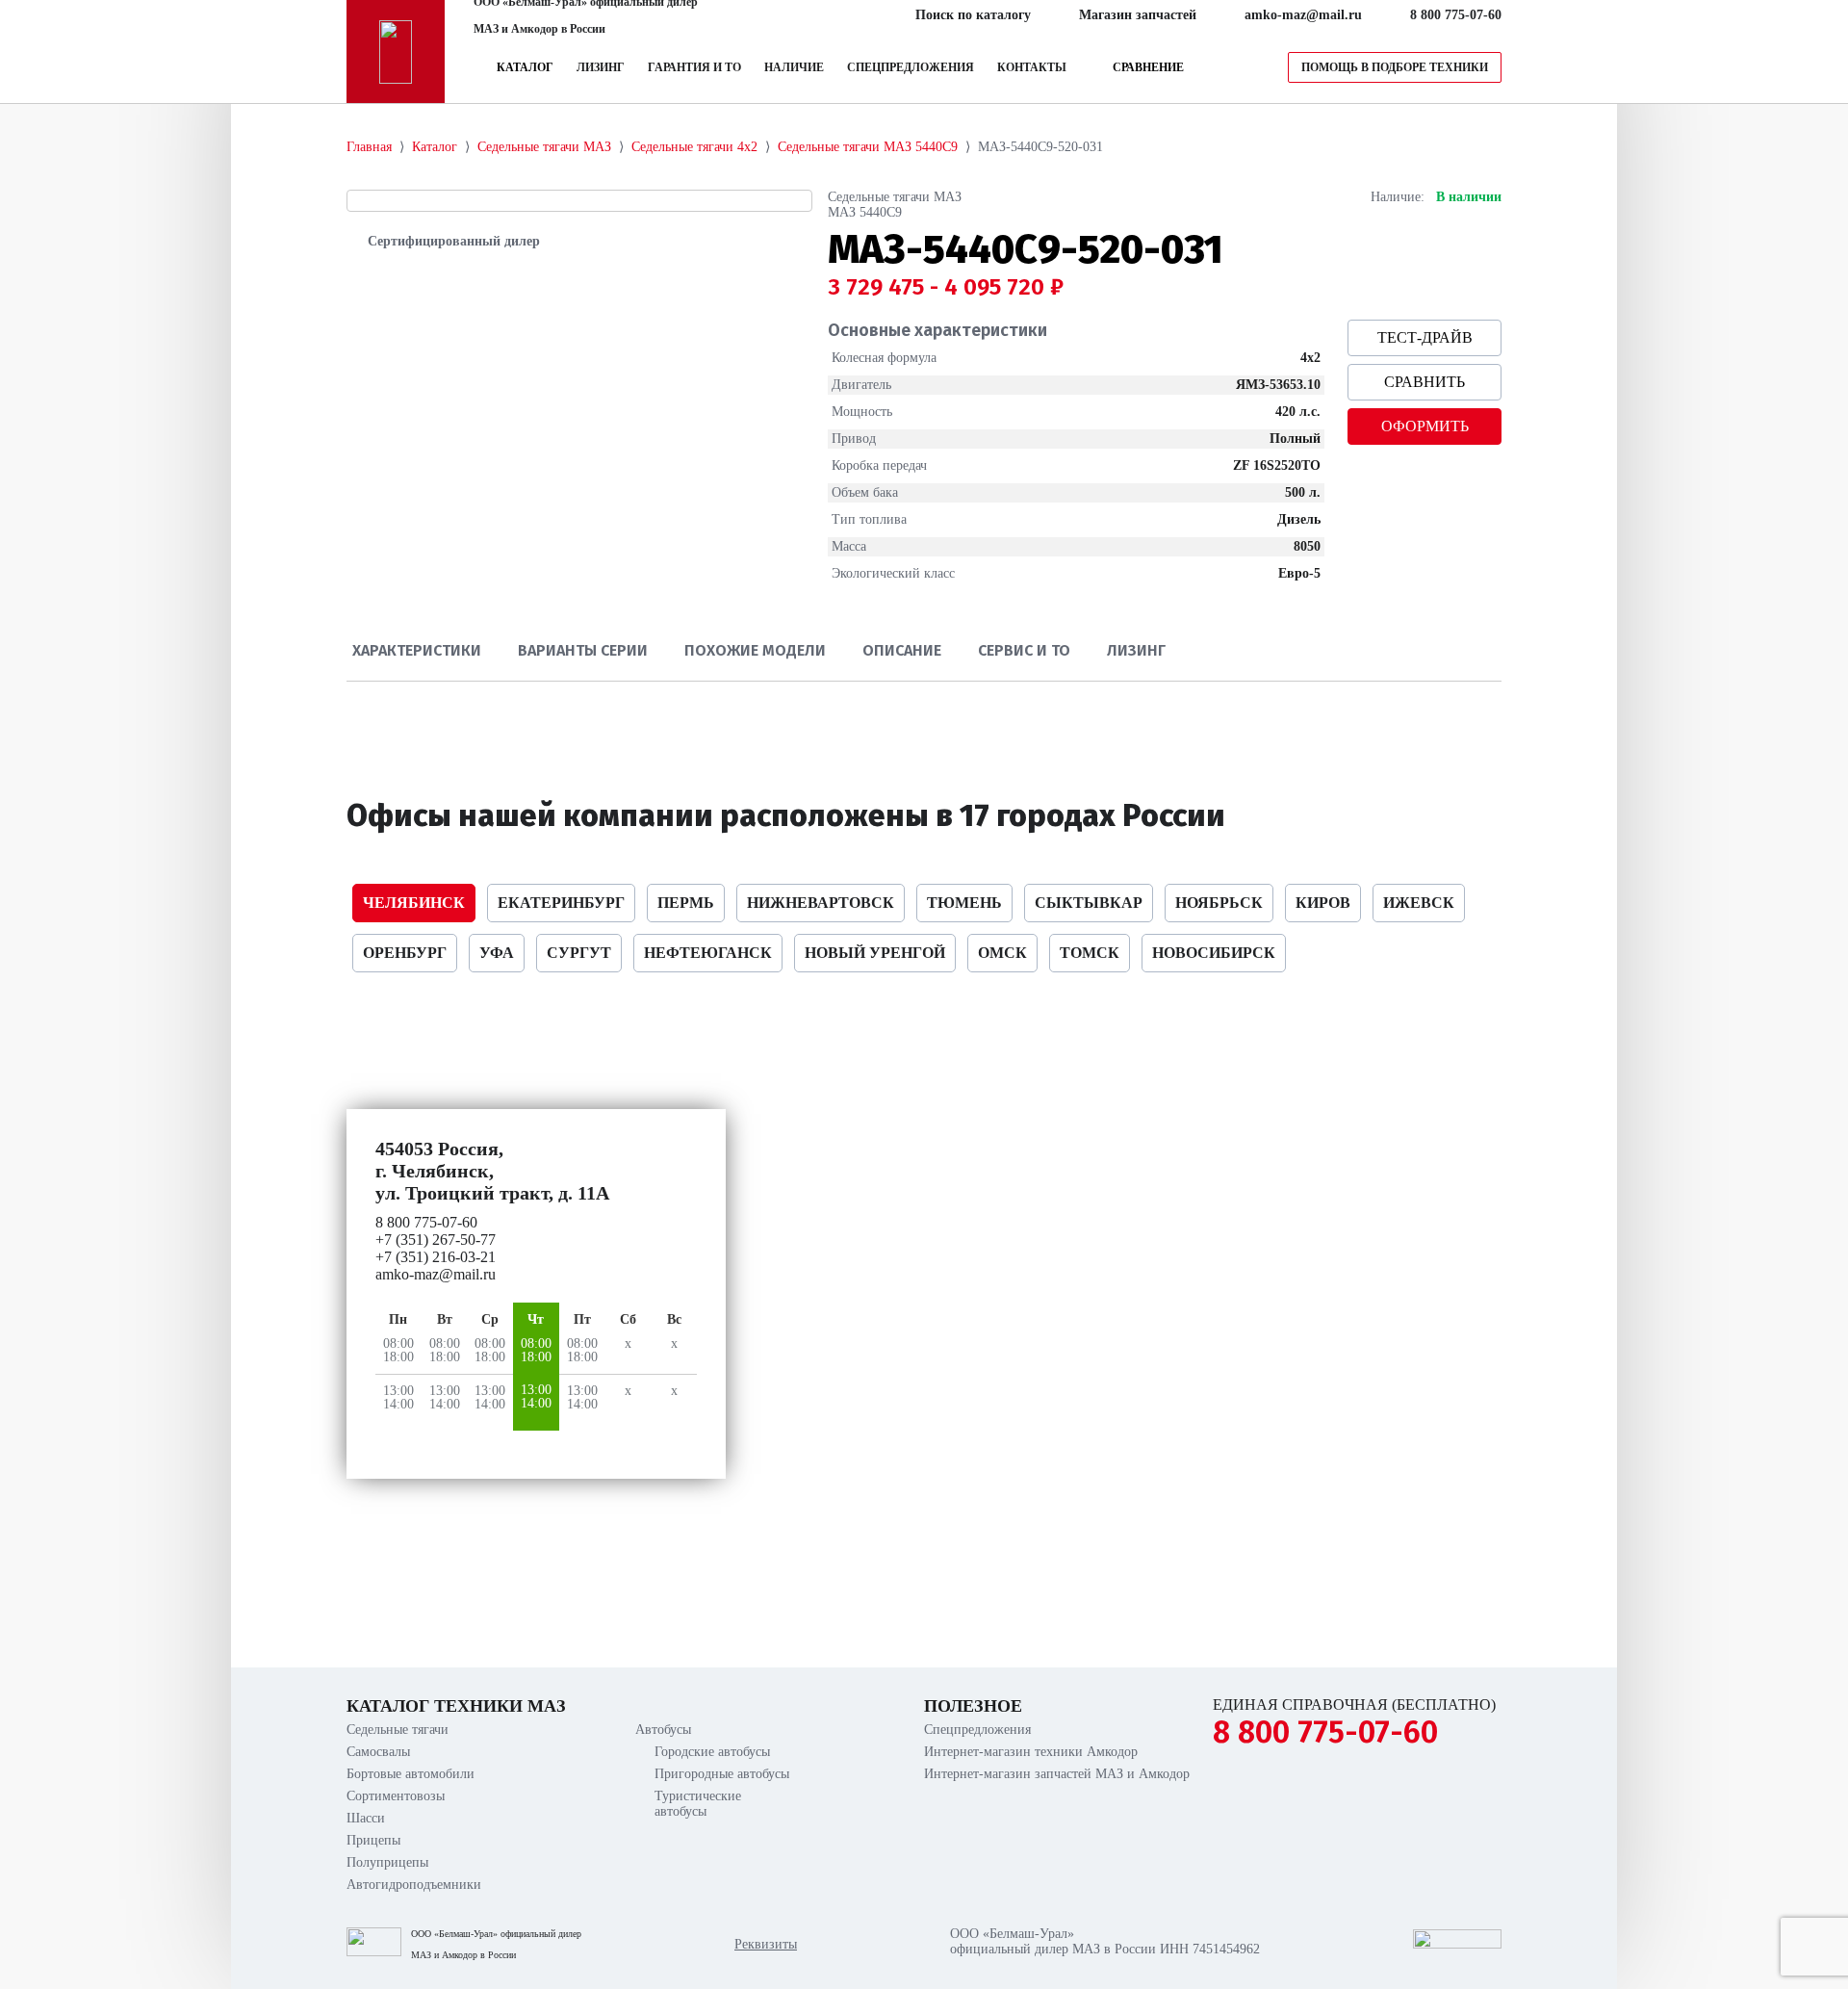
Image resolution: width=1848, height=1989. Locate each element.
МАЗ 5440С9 (865, 212)
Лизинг (601, 67)
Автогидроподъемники (414, 1885)
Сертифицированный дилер (454, 241)
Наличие (794, 67)
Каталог (525, 67)
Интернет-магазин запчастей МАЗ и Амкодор (1057, 1774)
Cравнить (1424, 382)
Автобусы (663, 1730)
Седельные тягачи (398, 1730)
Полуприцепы (387, 1862)
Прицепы (373, 1840)
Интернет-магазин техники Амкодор (1031, 1752)
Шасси (366, 1818)
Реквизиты (766, 1944)
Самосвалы (378, 1752)
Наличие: (1398, 197)
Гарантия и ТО (694, 67)
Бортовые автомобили (411, 1774)
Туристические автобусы (698, 1804)
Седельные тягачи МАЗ (895, 197)
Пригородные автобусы (722, 1774)
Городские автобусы (712, 1752)
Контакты (1032, 67)
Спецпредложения (911, 67)
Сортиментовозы (396, 1796)
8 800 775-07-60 (1325, 1732)
